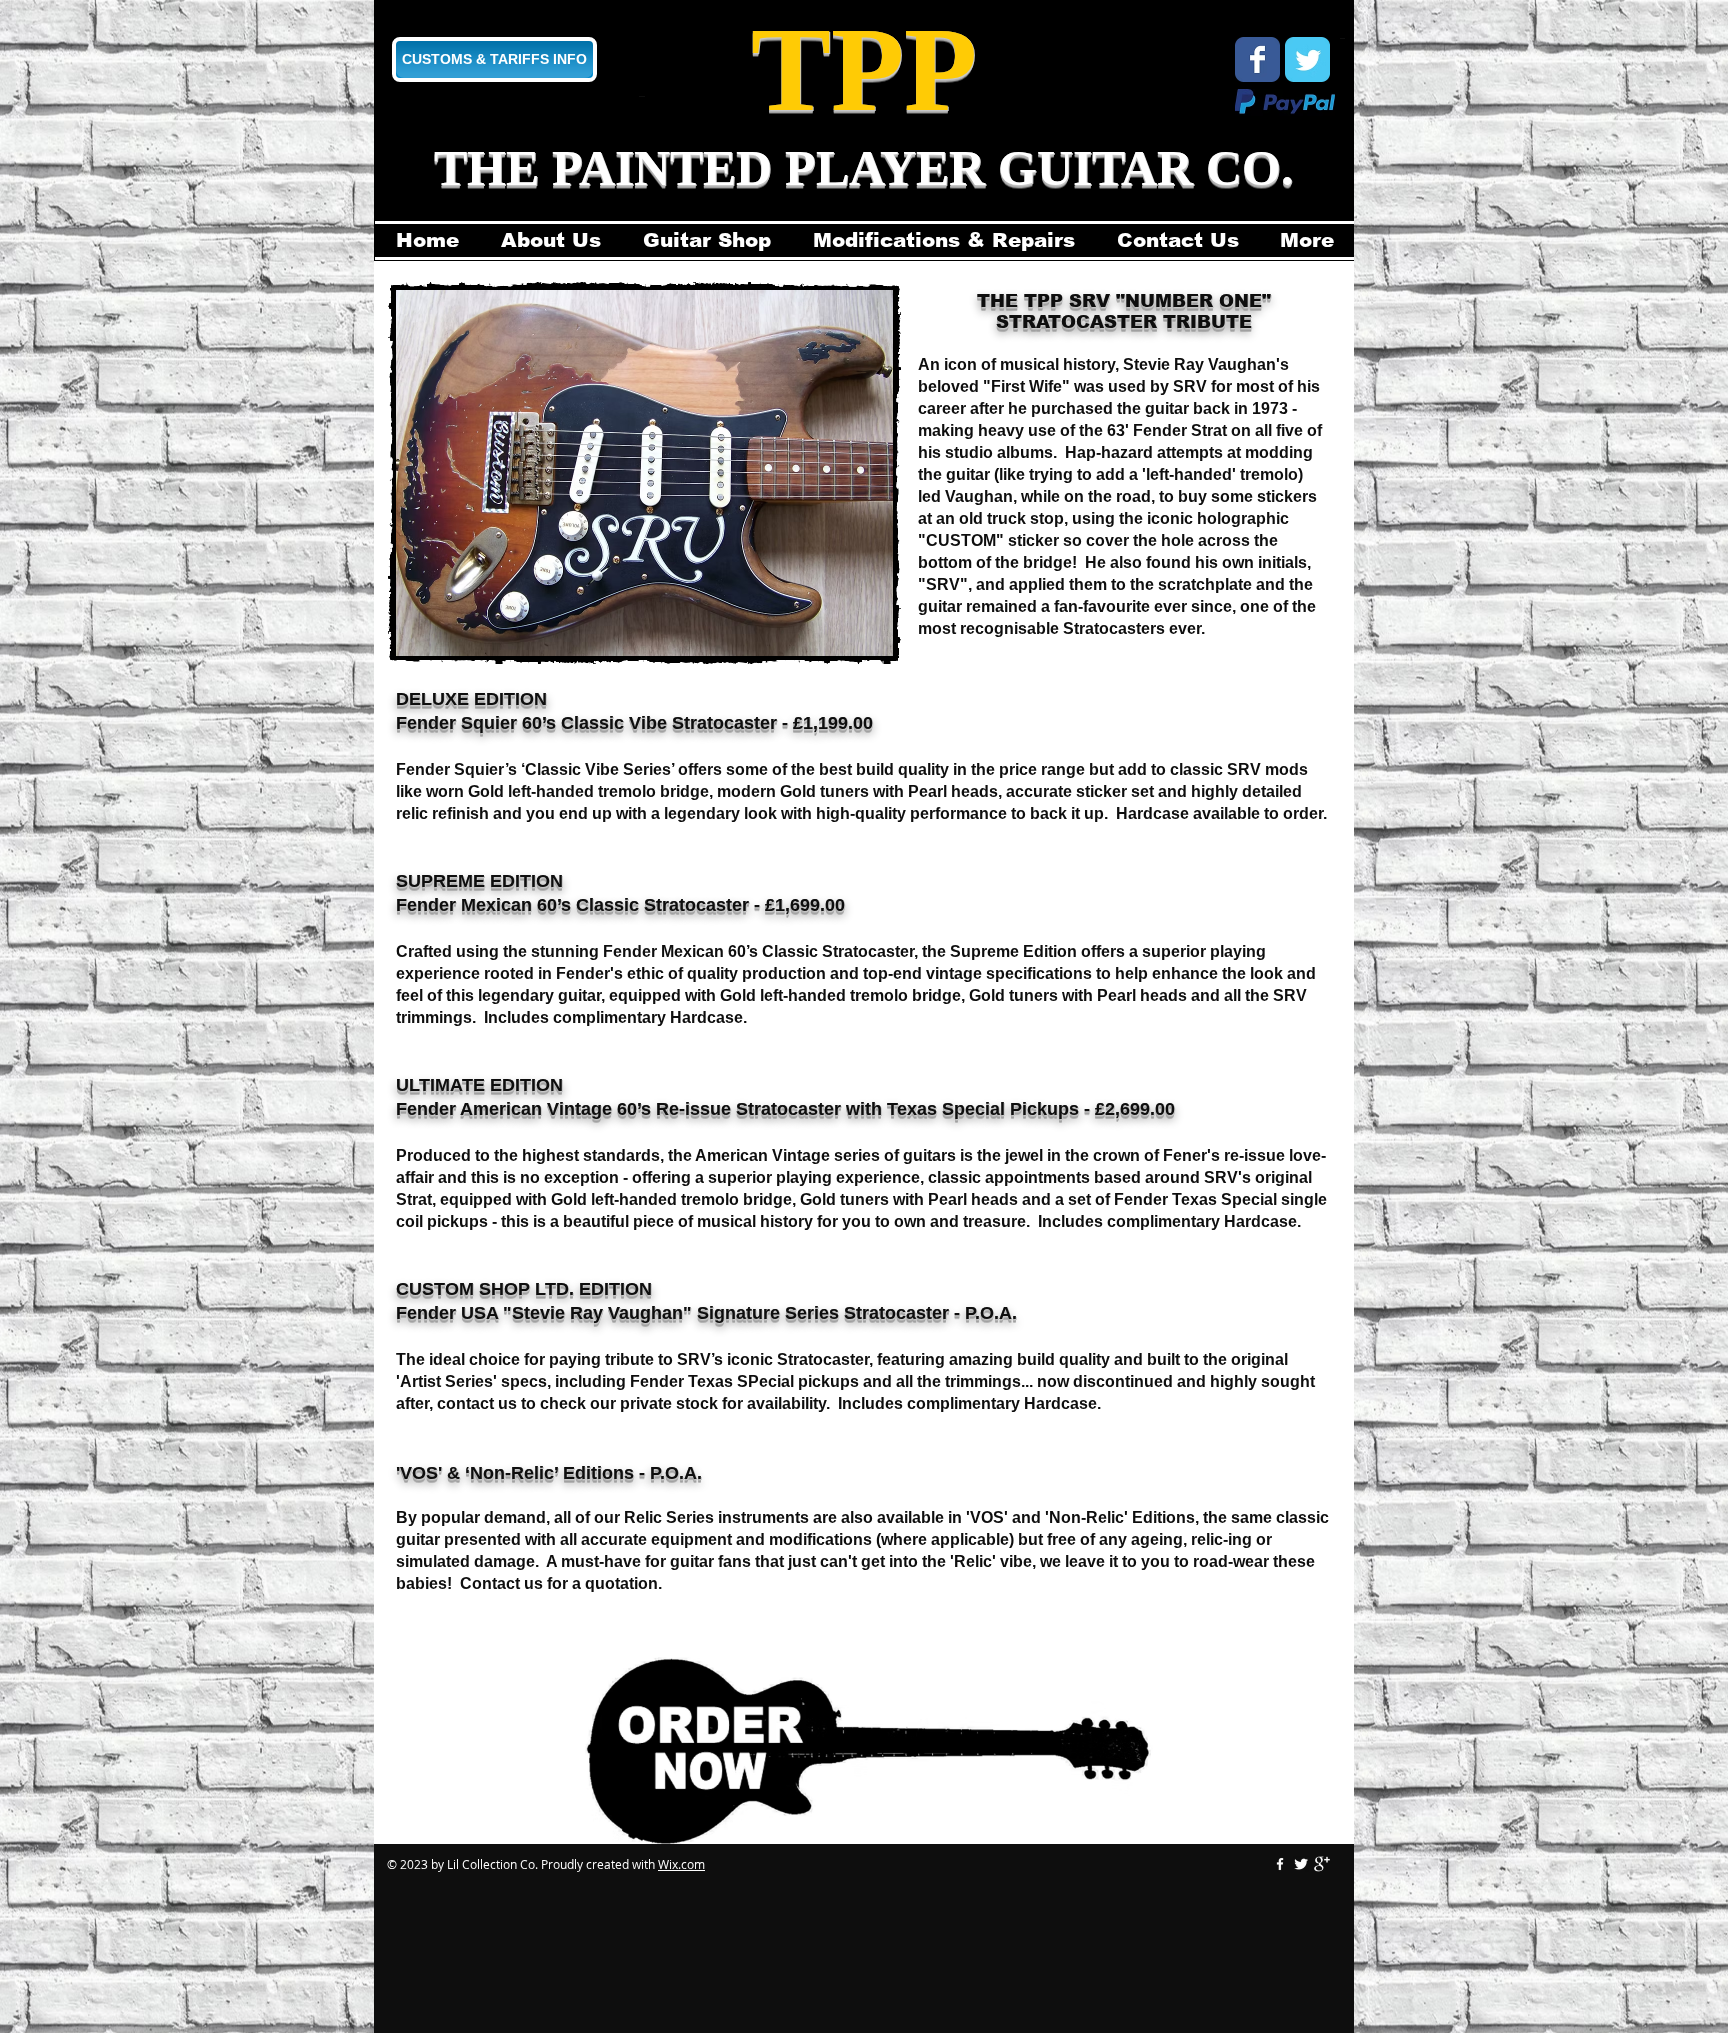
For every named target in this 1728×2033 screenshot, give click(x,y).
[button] (644, 473)
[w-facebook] (1280, 1864)
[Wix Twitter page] (1307, 59)
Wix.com (681, 1864)
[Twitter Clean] (1301, 1864)
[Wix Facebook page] (1257, 59)
